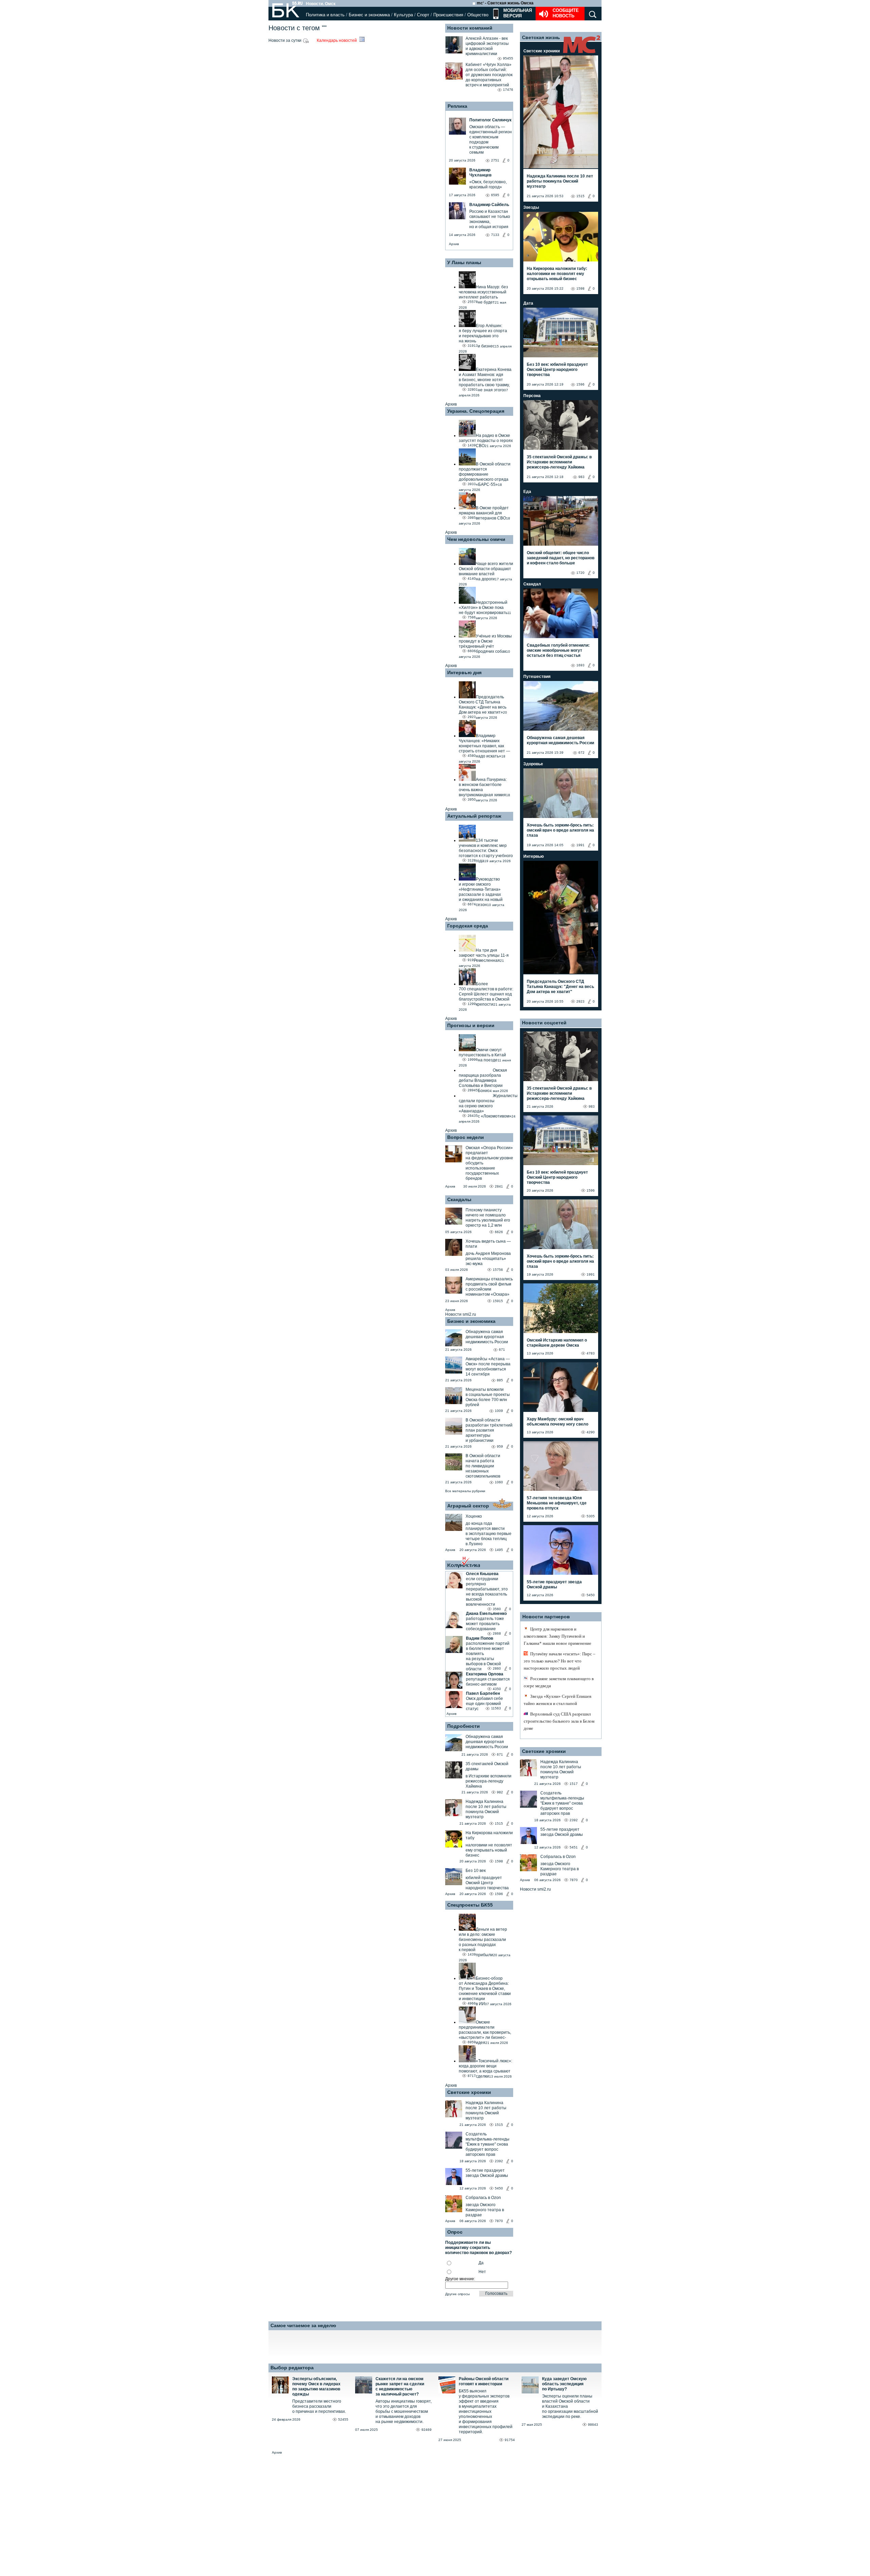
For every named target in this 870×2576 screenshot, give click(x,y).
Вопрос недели (466, 1137)
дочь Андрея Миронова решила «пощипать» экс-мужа (488, 1259)
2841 (499, 1186)
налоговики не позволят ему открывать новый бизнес (489, 1850)
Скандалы (459, 1199)
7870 (499, 2221)
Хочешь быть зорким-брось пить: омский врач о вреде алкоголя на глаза (560, 830)
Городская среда (468, 926)
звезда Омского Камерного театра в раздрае (485, 2210)
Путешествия (537, 677)
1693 (580, 665)
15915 (498, 1301)
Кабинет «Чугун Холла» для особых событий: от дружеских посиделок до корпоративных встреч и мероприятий (489, 75)
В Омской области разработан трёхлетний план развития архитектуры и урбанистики (489, 1430)
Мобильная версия (517, 13)
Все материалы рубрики (465, 1491)
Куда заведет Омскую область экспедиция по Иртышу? (564, 2384)
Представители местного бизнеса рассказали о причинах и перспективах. (319, 2406)
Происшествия (448, 15)
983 (581, 477)
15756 (498, 1270)
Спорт (423, 15)
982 (500, 1792)
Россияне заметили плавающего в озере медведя (559, 1682)
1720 (580, 573)
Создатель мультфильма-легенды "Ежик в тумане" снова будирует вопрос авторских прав (488, 2144)
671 (502, 1350)
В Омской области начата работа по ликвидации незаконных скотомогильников (483, 1466)
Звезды (531, 207)
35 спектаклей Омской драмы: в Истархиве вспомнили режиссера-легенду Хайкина (559, 462)
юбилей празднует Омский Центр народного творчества (487, 1883)
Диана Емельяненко (486, 1614)
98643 (593, 2425)
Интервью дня (464, 672)
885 (500, 1380)
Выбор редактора (292, 2368)
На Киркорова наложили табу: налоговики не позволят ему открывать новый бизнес (557, 274)
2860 (497, 1668)
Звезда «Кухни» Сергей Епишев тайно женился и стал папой (558, 1700)
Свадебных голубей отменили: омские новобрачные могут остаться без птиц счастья (558, 650)
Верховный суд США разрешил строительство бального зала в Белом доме (559, 1721)
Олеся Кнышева (482, 1574)
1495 (499, 1550)
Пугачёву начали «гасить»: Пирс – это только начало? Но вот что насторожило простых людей (560, 1661)
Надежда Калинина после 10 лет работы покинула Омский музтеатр (486, 1809)
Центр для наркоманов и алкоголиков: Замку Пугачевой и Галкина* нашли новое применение (558, 1636)
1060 (499, 1482)
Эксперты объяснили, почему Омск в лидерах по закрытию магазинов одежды (316, 2386)
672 (581, 753)
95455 (508, 58)
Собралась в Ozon (483, 2198)
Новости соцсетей (544, 1023)
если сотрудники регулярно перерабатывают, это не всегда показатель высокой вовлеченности (487, 1592)
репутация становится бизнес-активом (488, 1682)
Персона (532, 396)
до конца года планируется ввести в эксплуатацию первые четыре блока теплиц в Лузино (489, 1534)
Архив (454, 244)
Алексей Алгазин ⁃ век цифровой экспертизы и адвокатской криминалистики (487, 46)
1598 (499, 1861)
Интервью (534, 856)
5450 (499, 2188)
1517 (574, 1784)
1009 (499, 1411)
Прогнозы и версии (471, 1025)
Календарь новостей (337, 40)
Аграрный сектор (468, 1506)
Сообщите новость (566, 13)
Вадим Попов (480, 1638)
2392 (499, 2161)
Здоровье (533, 764)
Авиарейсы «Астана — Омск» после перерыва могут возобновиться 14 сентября (488, 1367)
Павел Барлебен (483, 1693)
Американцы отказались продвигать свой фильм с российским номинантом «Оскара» (489, 1287)
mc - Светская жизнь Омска (505, 3)
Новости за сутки (285, 40)
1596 (499, 1894)
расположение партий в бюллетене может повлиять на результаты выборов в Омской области (488, 1656)
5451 (574, 1847)
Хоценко (474, 1516)
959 (500, 1446)
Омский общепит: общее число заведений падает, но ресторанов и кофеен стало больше (561, 558)
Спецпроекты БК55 (470, 1905)
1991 (580, 845)
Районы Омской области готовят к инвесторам (484, 2381)
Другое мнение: (460, 2279)
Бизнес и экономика (369, 15)
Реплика (457, 106)
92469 (427, 2430)
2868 (497, 1633)
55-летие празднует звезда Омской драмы (487, 2173)
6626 (499, 1232)
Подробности (464, 1726)
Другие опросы (457, 2294)
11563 (496, 1708)
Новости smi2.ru (461, 1314)
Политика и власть (325, 15)
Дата (528, 303)
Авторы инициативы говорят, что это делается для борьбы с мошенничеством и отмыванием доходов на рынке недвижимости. (404, 2411)
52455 (343, 2419)
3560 (497, 1609)
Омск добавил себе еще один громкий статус (484, 1704)
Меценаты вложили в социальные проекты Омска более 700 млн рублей (488, 1397)
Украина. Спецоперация (476, 411)
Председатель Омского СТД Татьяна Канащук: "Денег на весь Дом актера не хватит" (560, 987)
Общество (478, 15)
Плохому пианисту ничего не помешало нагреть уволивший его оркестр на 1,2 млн (488, 1218)
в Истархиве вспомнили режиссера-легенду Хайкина (489, 1781)
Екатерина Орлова (485, 1674)
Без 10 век (476, 1871)
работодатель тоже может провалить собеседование (485, 1624)
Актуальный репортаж (474, 816)
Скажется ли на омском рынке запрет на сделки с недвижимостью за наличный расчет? (400, 2386)
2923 (580, 1001)
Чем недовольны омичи (476, 539)
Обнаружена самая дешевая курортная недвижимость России (487, 1337)
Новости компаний (470, 28)
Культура (403, 15)
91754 (510, 2440)
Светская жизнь (541, 37)
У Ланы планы (464, 262)
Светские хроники (469, 2092)
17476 (508, 90)
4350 (497, 1689)
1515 (499, 1823)
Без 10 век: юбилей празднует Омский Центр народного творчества (557, 370)
